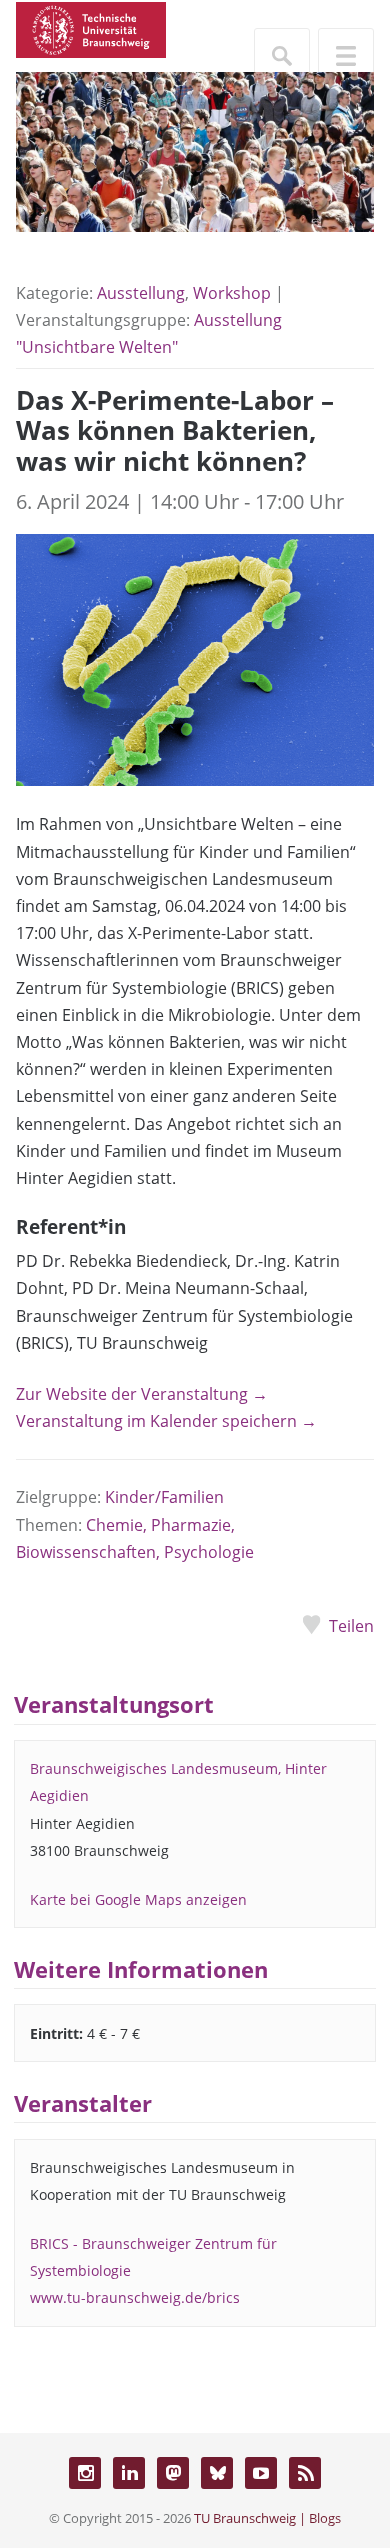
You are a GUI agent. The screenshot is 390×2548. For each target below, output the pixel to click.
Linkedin (129, 2473)
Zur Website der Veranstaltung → (142, 1394)
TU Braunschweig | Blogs (267, 2518)
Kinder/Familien (164, 1497)
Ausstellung (141, 293)
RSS (305, 2473)
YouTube (261, 2473)
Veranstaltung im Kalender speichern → (166, 1421)
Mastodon (173, 2473)
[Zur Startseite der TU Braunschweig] (91, 28)
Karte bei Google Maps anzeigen (138, 1899)
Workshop (232, 293)
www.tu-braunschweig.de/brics (135, 2297)
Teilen (351, 1626)
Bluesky (217, 2473)
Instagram (85, 2473)
